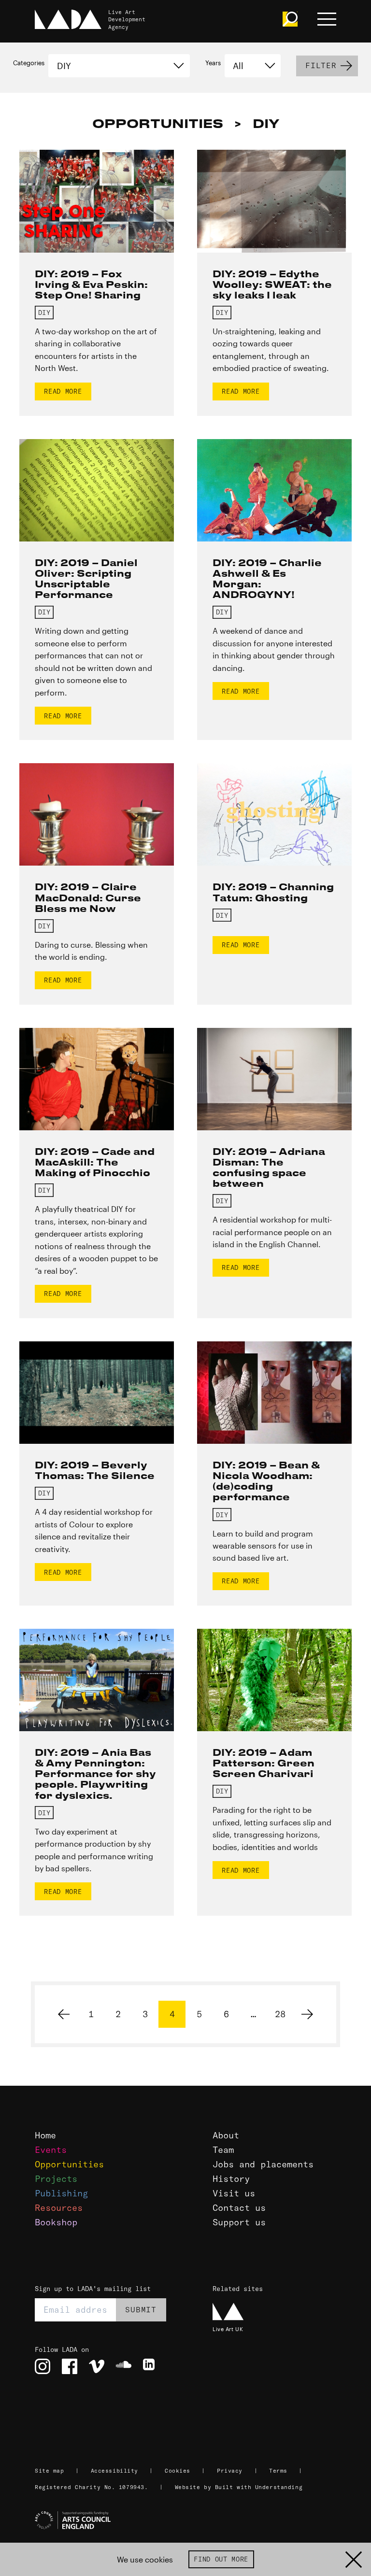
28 (280, 2014)
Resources (59, 2208)
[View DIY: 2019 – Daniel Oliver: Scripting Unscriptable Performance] (97, 490)
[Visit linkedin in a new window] (151, 2366)
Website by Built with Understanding (239, 2487)
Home (45, 2135)
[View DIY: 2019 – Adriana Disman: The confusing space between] (274, 1079)
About (226, 2135)
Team (223, 2150)
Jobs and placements (263, 2164)
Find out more (221, 2559)
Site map (49, 2471)
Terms (278, 2471)
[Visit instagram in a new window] (43, 2366)
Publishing (61, 2193)
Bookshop (56, 2222)
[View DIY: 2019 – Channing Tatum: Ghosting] (274, 814)
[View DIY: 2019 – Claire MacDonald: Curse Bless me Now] (97, 814)
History (231, 2179)
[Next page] (307, 2014)
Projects (56, 2179)
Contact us (239, 2208)
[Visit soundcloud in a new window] (124, 2366)
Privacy (230, 2471)
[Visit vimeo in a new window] (97, 2366)
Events (51, 2150)
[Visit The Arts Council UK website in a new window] (189, 2520)
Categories (29, 63)
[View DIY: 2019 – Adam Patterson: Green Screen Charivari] (274, 1680)
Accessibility (114, 2471)
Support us (239, 2222)
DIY (44, 313)
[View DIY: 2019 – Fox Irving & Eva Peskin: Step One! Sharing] (97, 201)
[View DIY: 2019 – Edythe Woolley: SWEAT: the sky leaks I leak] (274, 201)
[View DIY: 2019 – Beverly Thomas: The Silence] (97, 1393)
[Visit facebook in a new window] (70, 2366)
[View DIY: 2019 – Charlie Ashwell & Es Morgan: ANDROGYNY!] (274, 490)
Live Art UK (228, 2329)
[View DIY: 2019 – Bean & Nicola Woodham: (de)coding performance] (274, 1393)
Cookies (178, 2471)
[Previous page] (64, 2014)
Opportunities (69, 2164)
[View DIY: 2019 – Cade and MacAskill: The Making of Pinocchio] (97, 1079)
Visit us (234, 2193)
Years (213, 63)
